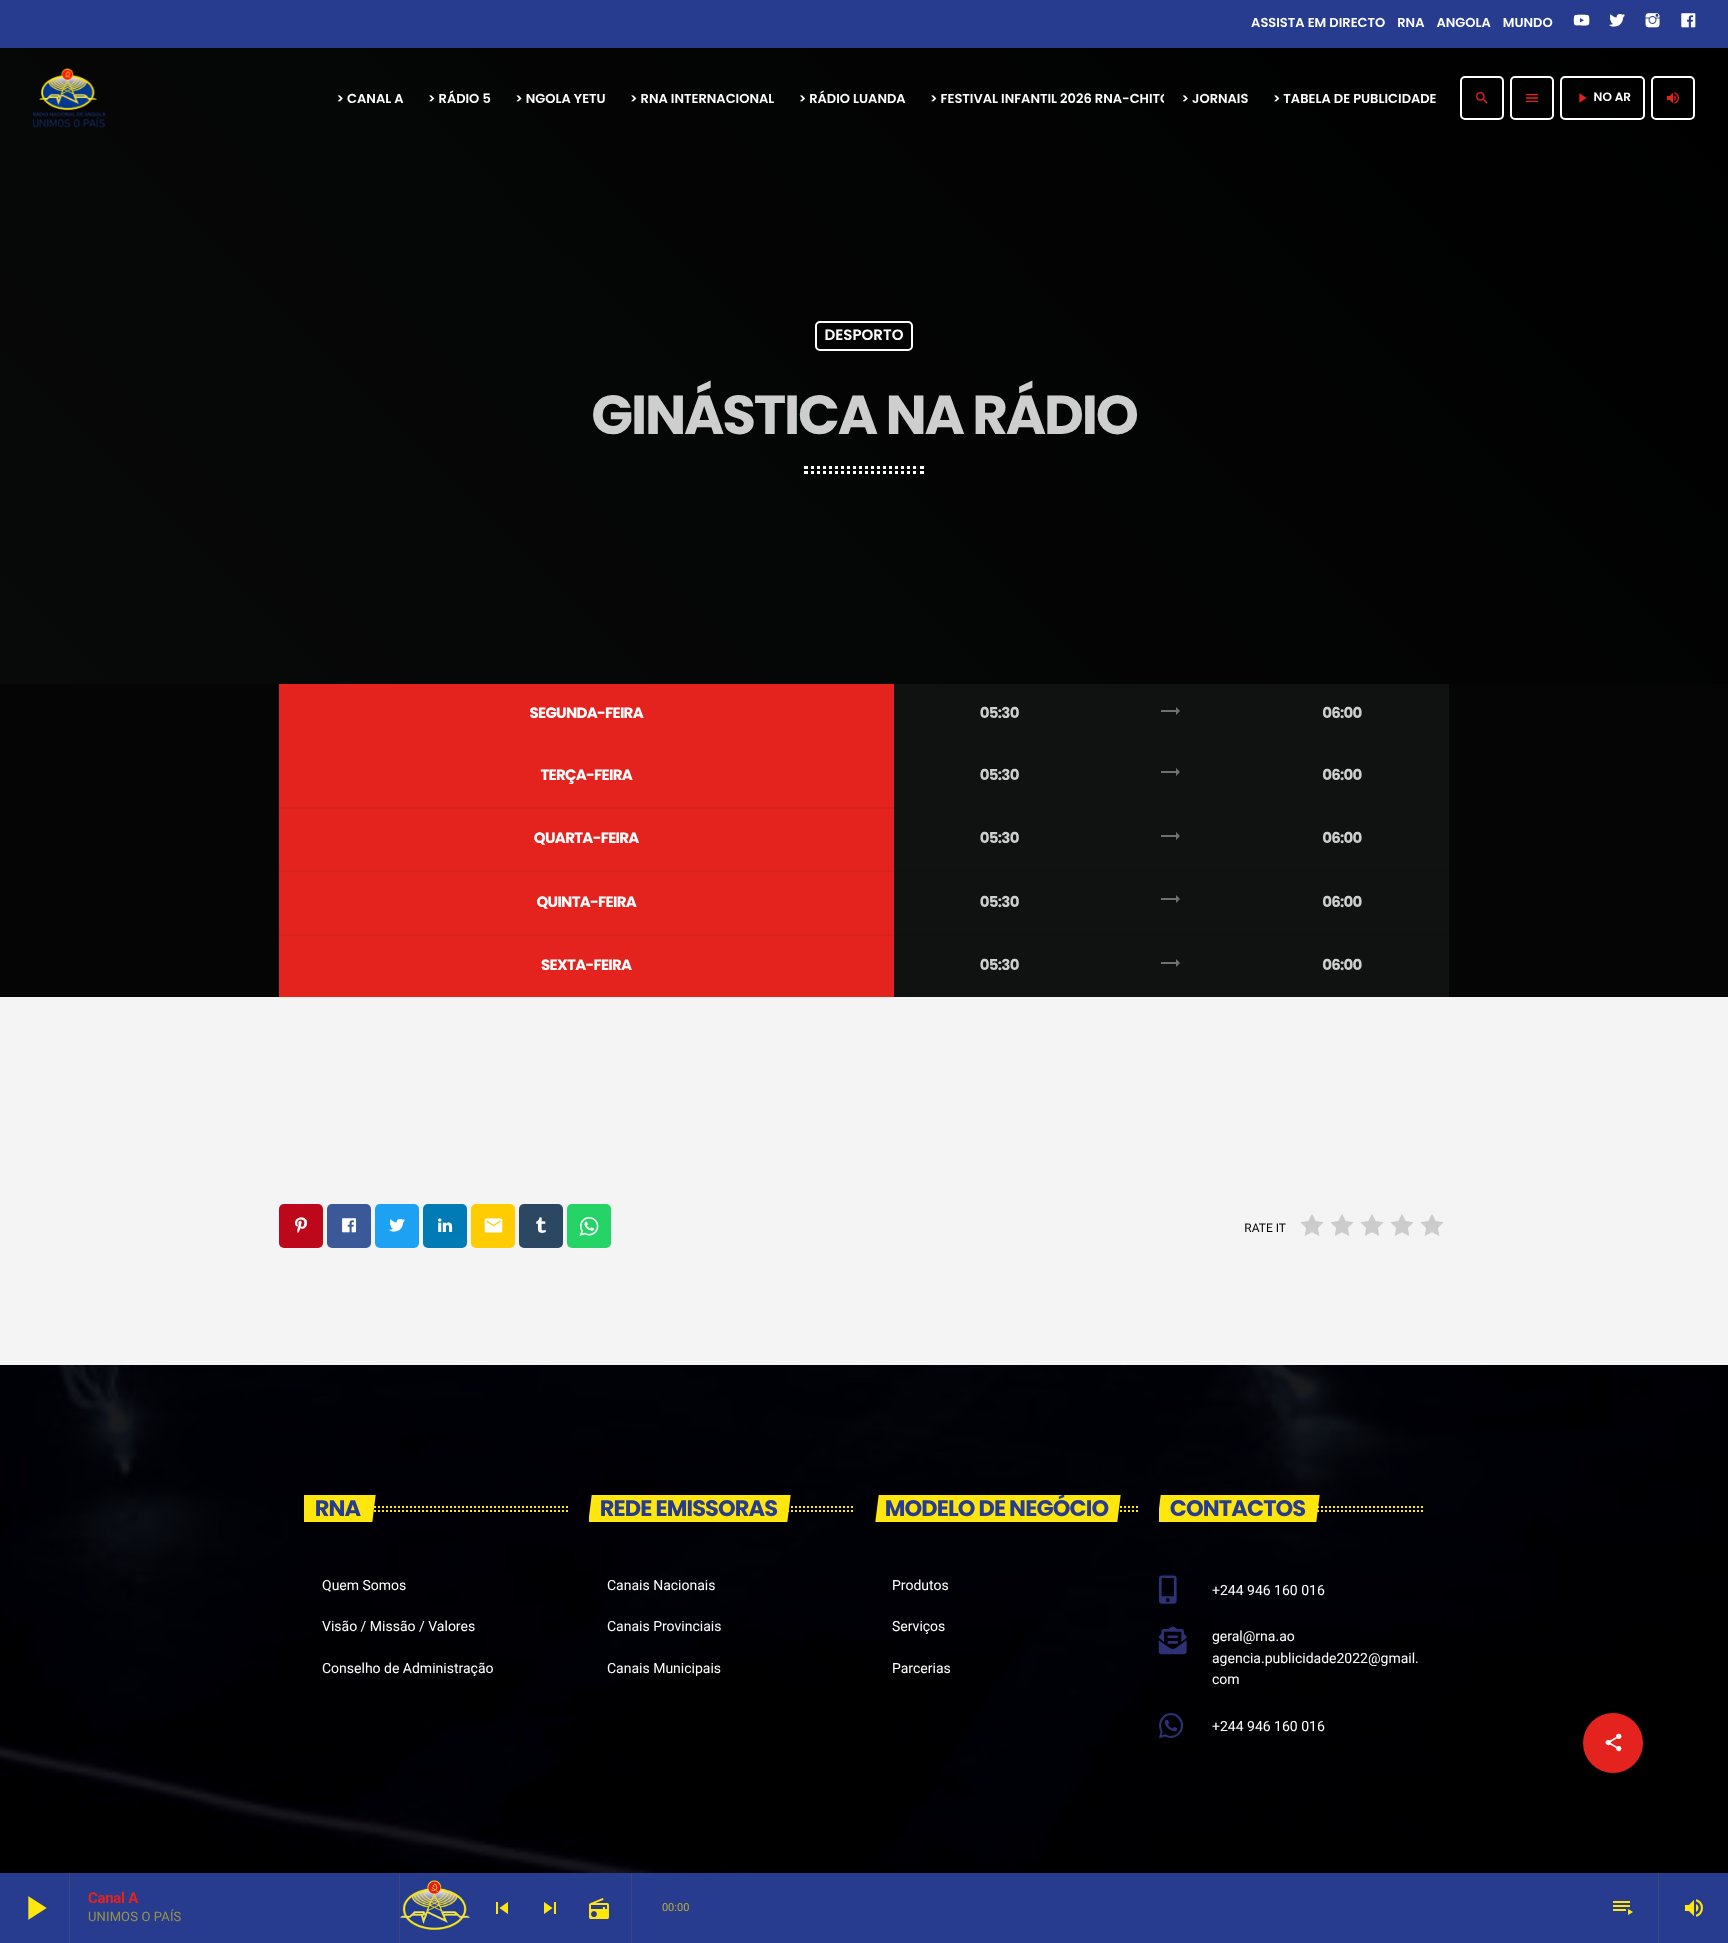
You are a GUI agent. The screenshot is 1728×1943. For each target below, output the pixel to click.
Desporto (864, 336)
